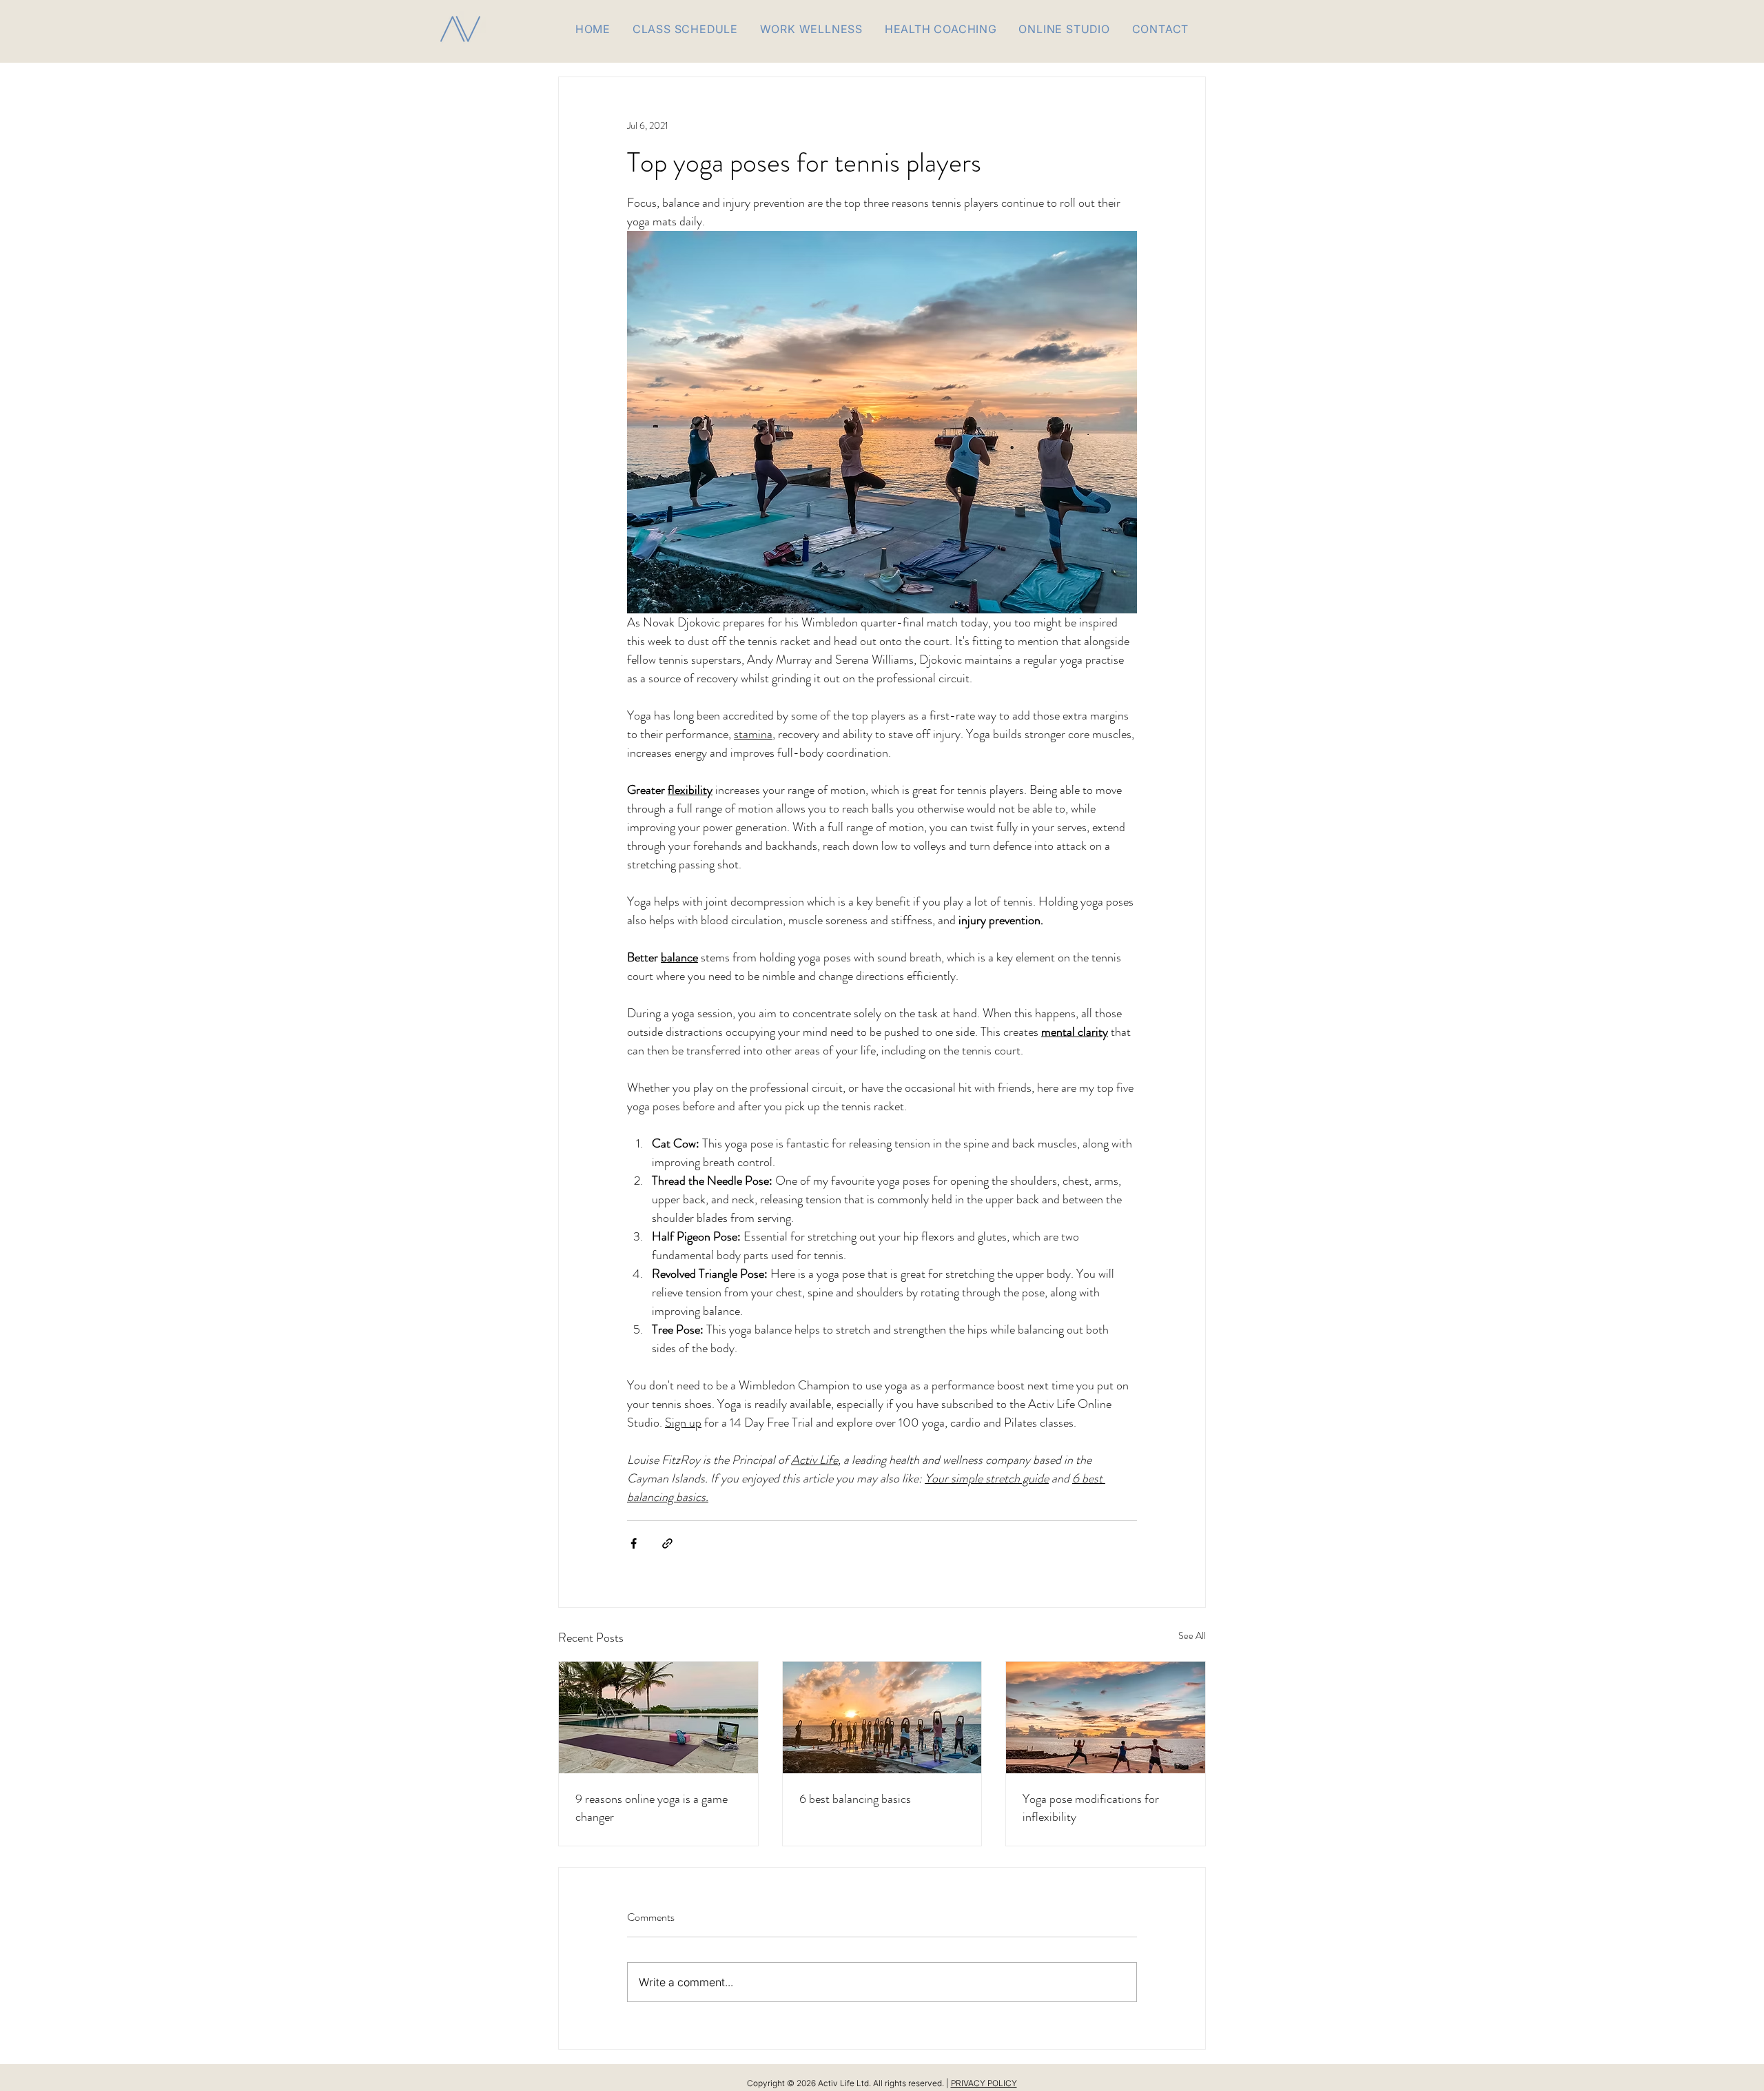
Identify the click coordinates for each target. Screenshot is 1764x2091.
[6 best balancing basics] (882, 1717)
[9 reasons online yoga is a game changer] (658, 1717)
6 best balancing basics (855, 1799)
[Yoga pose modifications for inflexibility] (1106, 1717)
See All (1192, 1635)
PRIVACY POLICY (984, 2083)
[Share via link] (667, 1543)
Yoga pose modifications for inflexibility (1091, 1808)
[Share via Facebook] (634, 1543)
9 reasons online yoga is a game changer (652, 1808)
